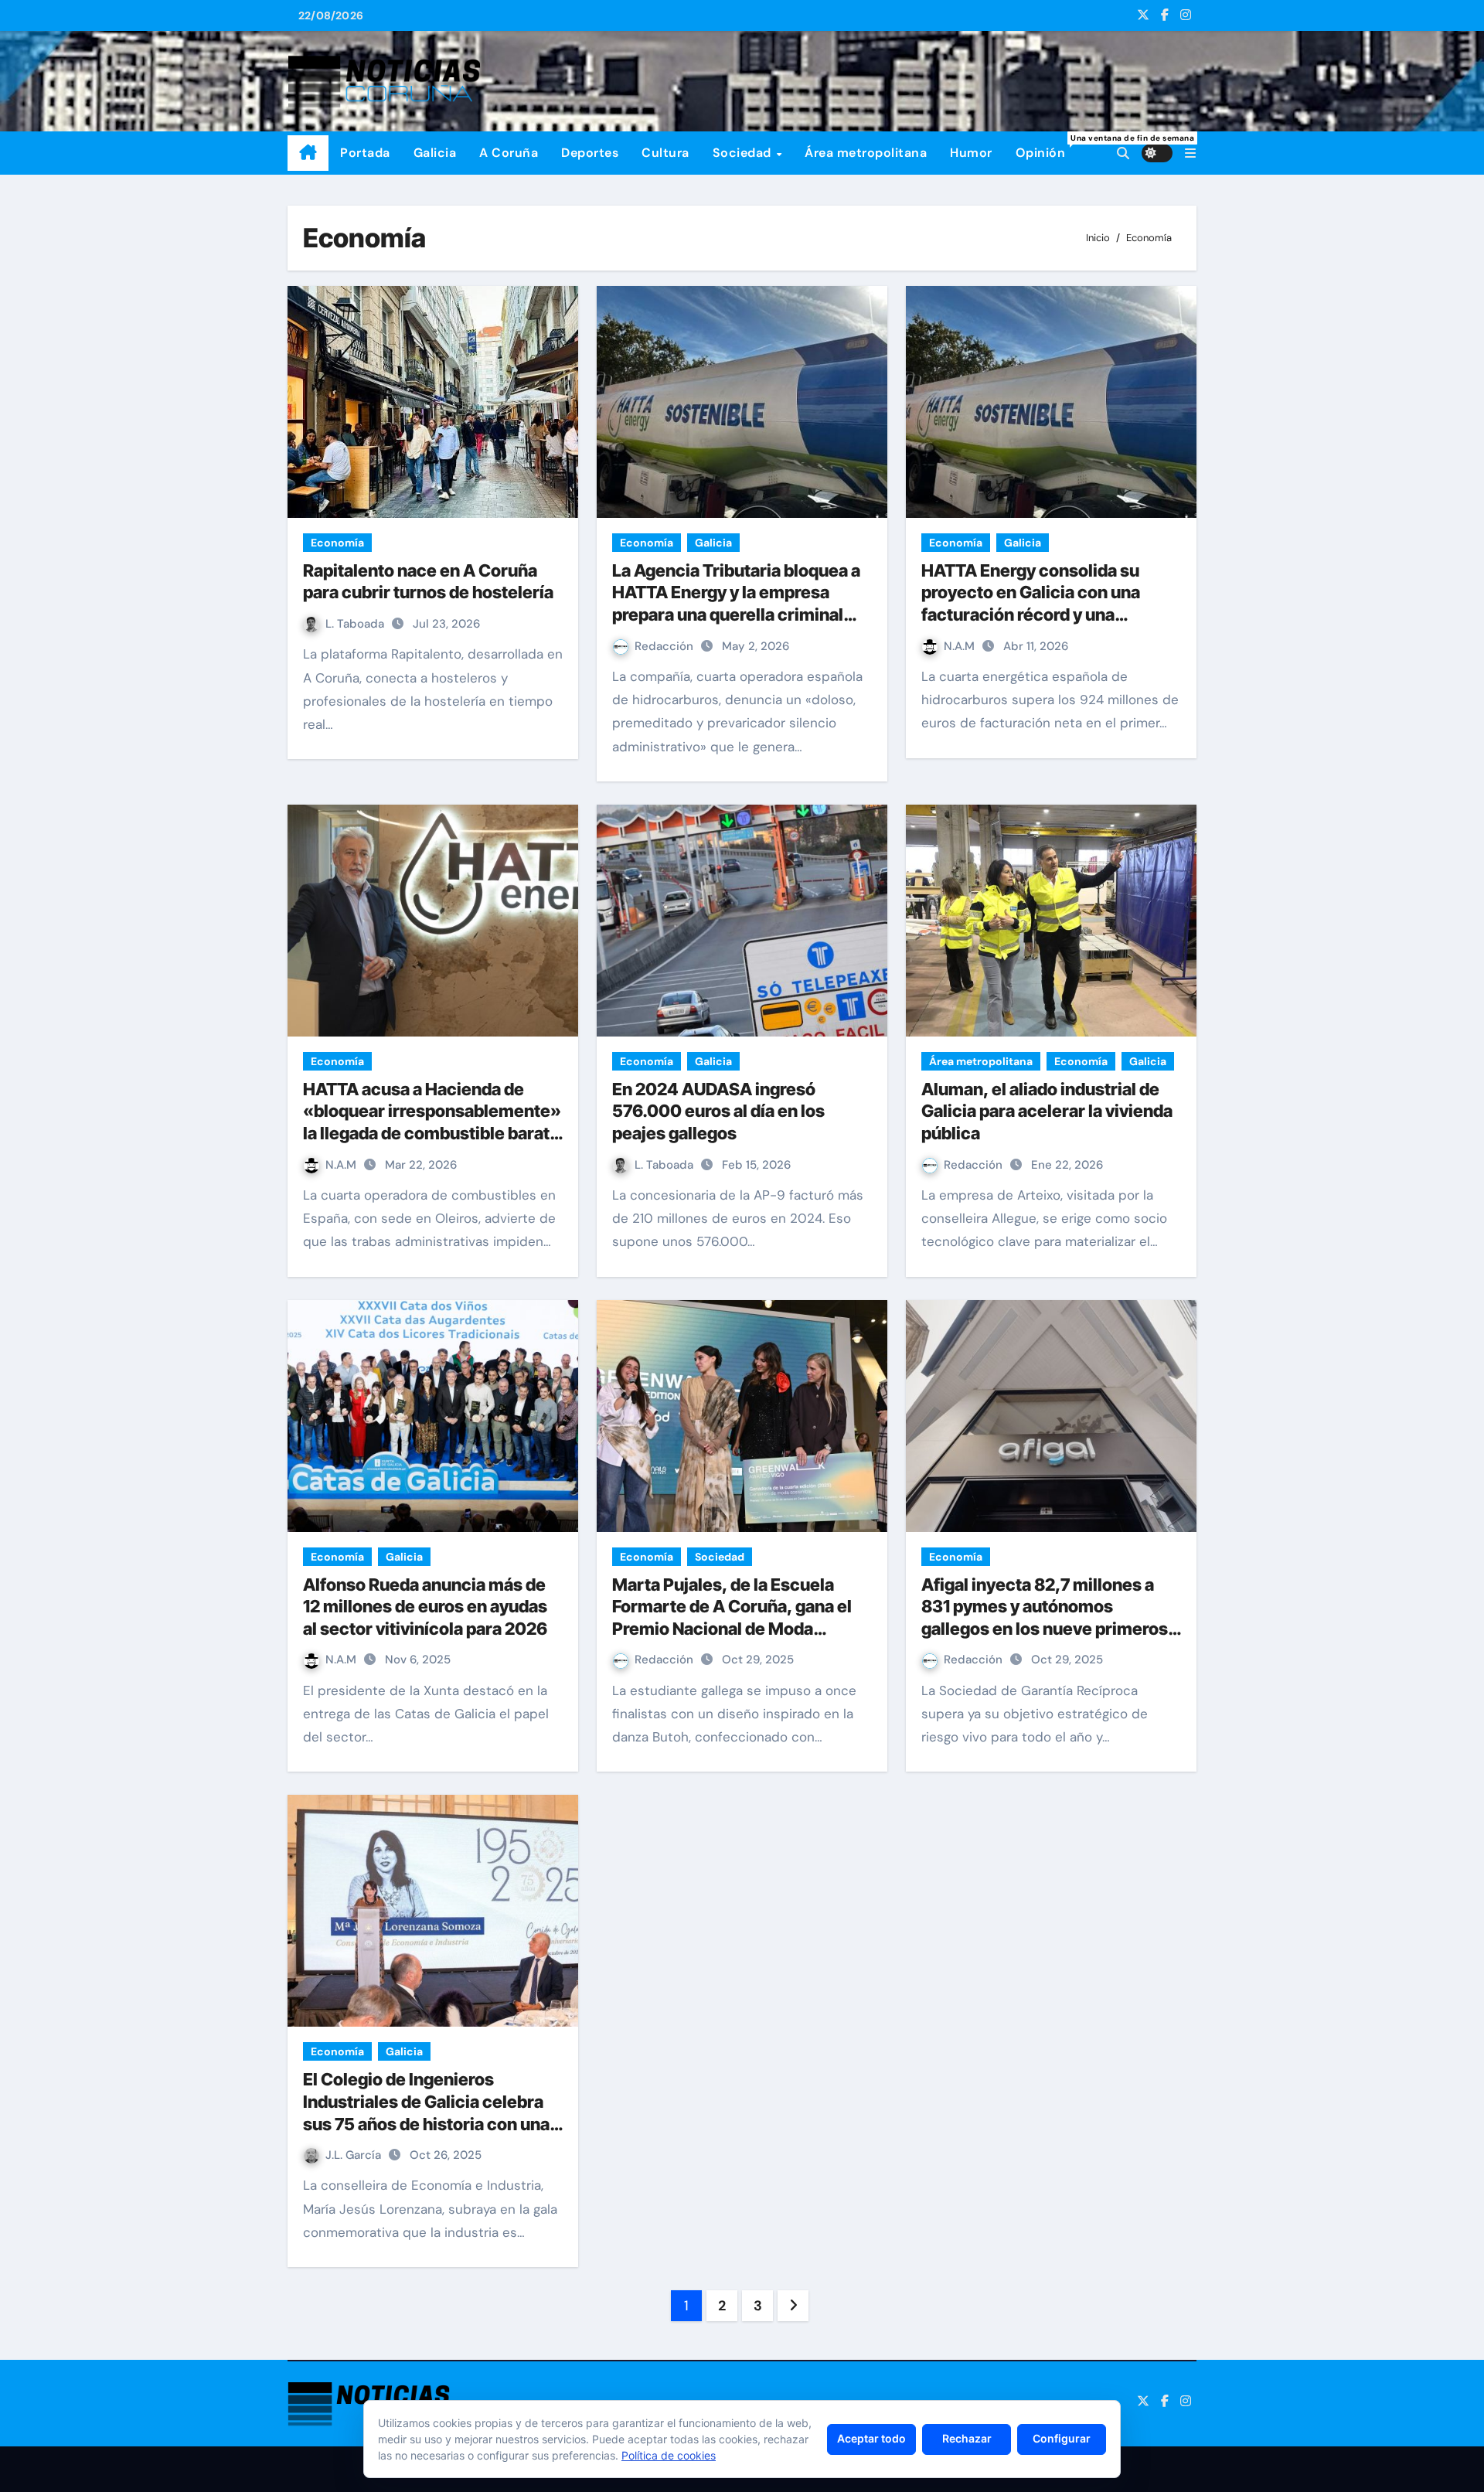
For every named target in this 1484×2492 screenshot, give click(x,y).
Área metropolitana (866, 153)
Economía (337, 543)
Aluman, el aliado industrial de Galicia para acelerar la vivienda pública (1047, 1111)
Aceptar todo (871, 2438)
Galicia (435, 153)
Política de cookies (669, 2455)
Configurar (1062, 2438)
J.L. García (355, 2155)
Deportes (590, 153)
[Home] (308, 153)
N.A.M (961, 646)
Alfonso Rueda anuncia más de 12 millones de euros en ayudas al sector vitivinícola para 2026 (425, 1607)
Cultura (665, 153)
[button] (1190, 153)
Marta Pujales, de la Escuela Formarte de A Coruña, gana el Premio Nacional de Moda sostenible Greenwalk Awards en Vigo (742, 1629)
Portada (365, 153)
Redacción (665, 646)
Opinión (1047, 147)
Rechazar (967, 2438)
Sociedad (744, 153)
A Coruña (509, 153)
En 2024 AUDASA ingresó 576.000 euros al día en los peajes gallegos (718, 1111)
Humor (971, 153)
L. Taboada (356, 624)
